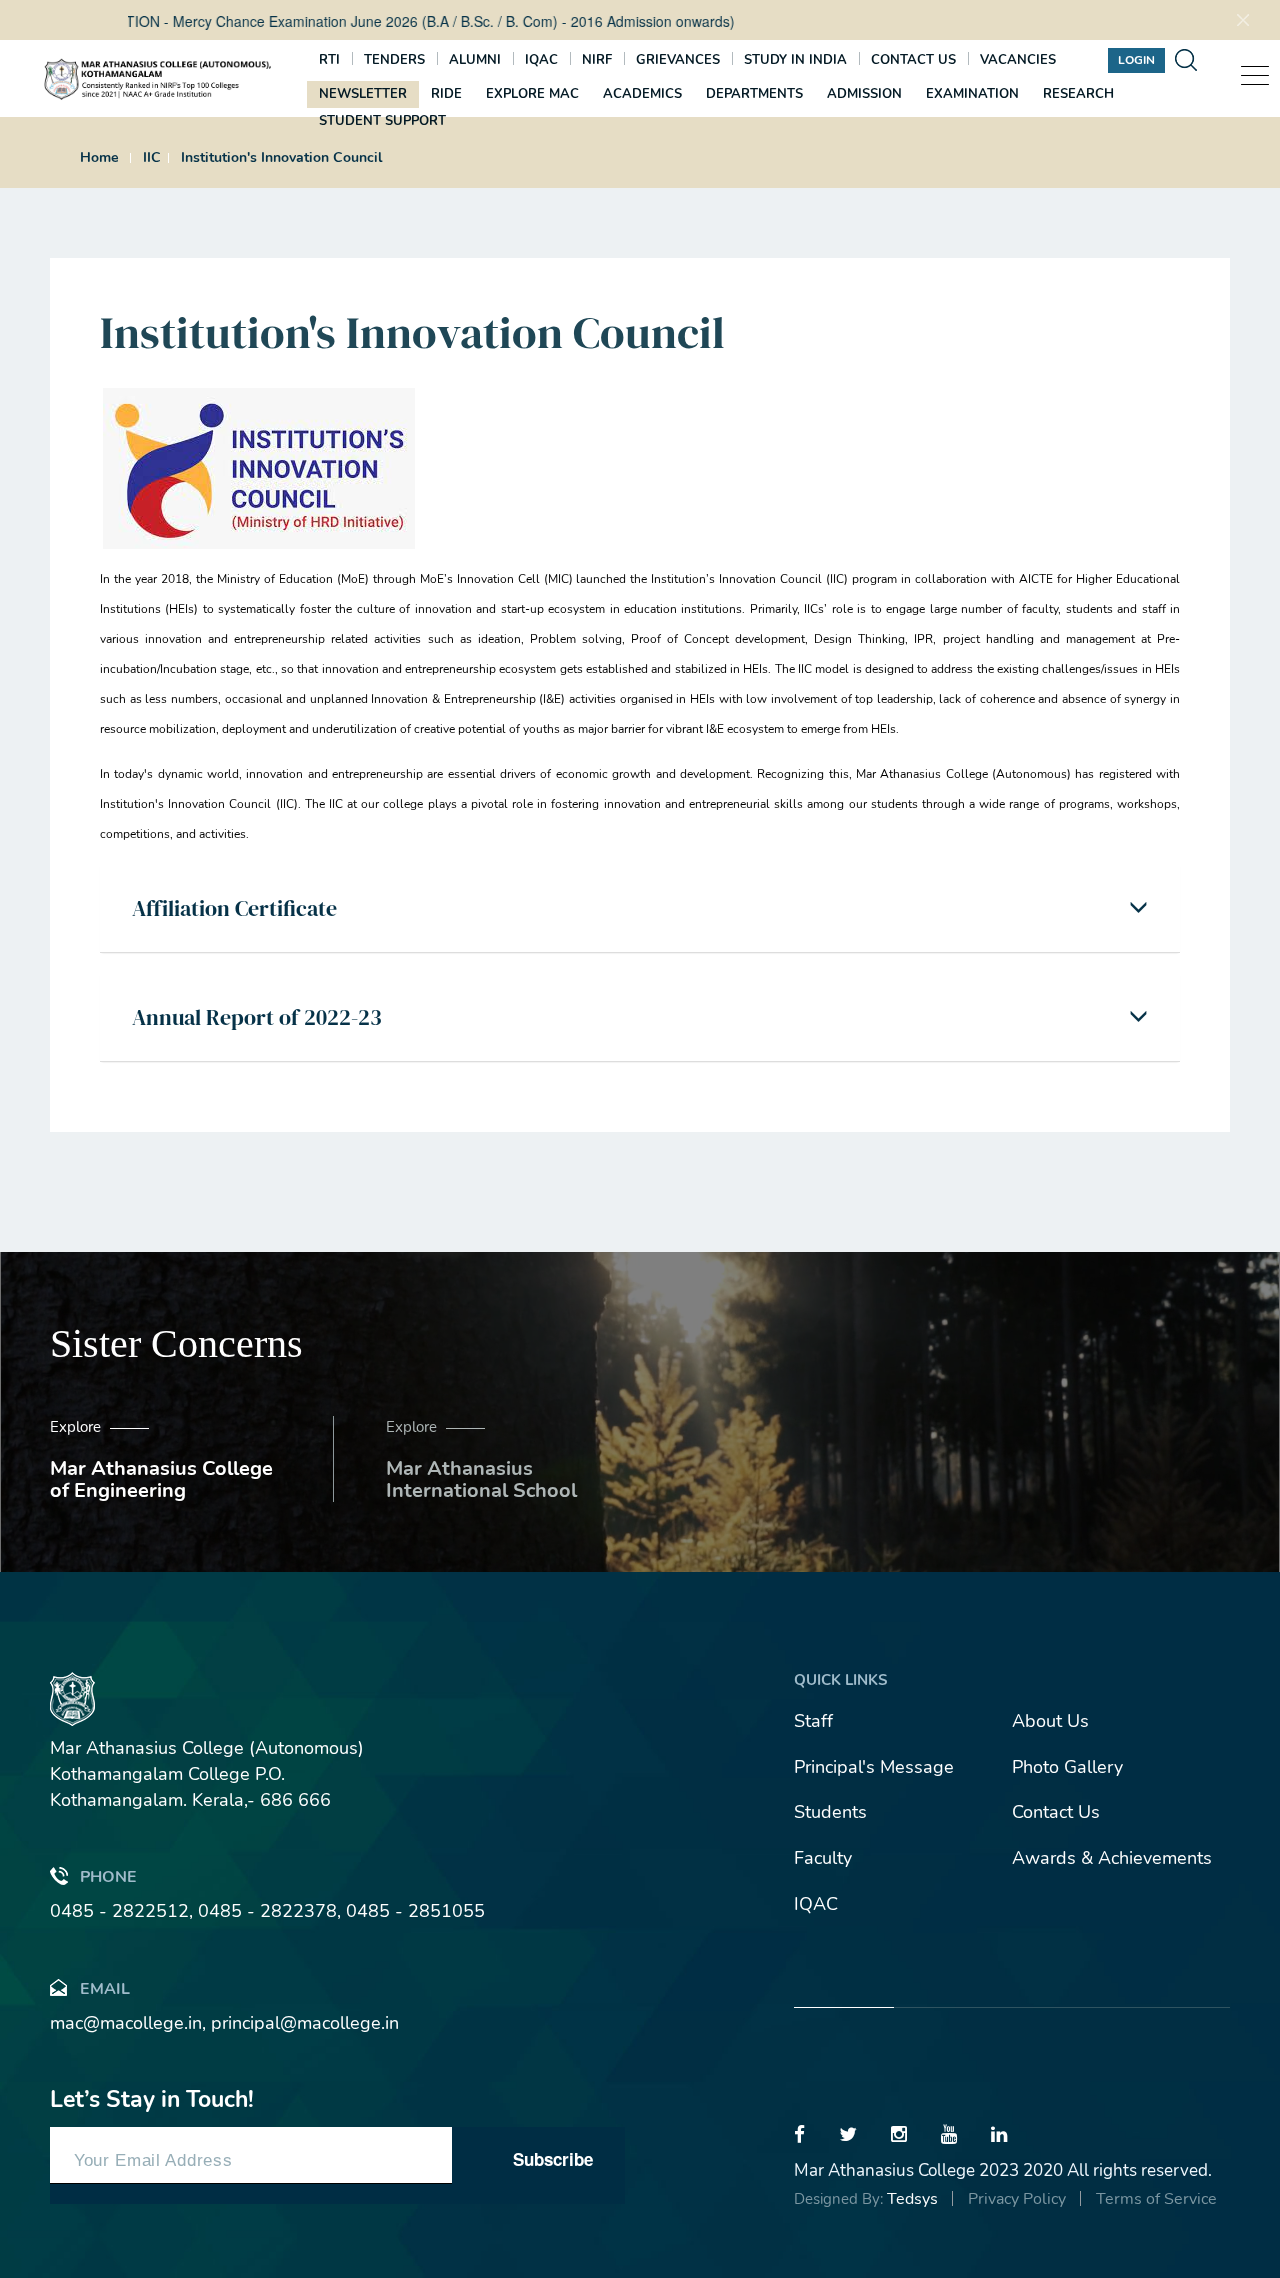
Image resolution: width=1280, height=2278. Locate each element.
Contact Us (1056, 1812)
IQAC (541, 60)
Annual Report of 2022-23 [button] (257, 1017)
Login (1136, 60)
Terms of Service (1156, 2199)
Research (1078, 94)
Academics (642, 94)
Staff (813, 1721)
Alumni (475, 60)
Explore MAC (532, 94)
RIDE (446, 94)
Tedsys (912, 2199)
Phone (108, 1877)
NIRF (597, 60)
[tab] (640, 908)
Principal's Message (874, 1767)
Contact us (913, 60)
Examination (972, 94)
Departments (754, 94)
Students (830, 1812)
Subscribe (553, 2159)
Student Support (382, 121)
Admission (864, 94)
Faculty (823, 1858)
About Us (1050, 1721)
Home (99, 157)
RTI (329, 60)
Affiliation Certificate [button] (234, 908)
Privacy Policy (1017, 2199)
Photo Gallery (1067, 1767)
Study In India (795, 60)
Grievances (678, 60)
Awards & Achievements (1112, 1858)
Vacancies (1018, 60)
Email (105, 1989)
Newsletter (363, 94)
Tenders (394, 60)
